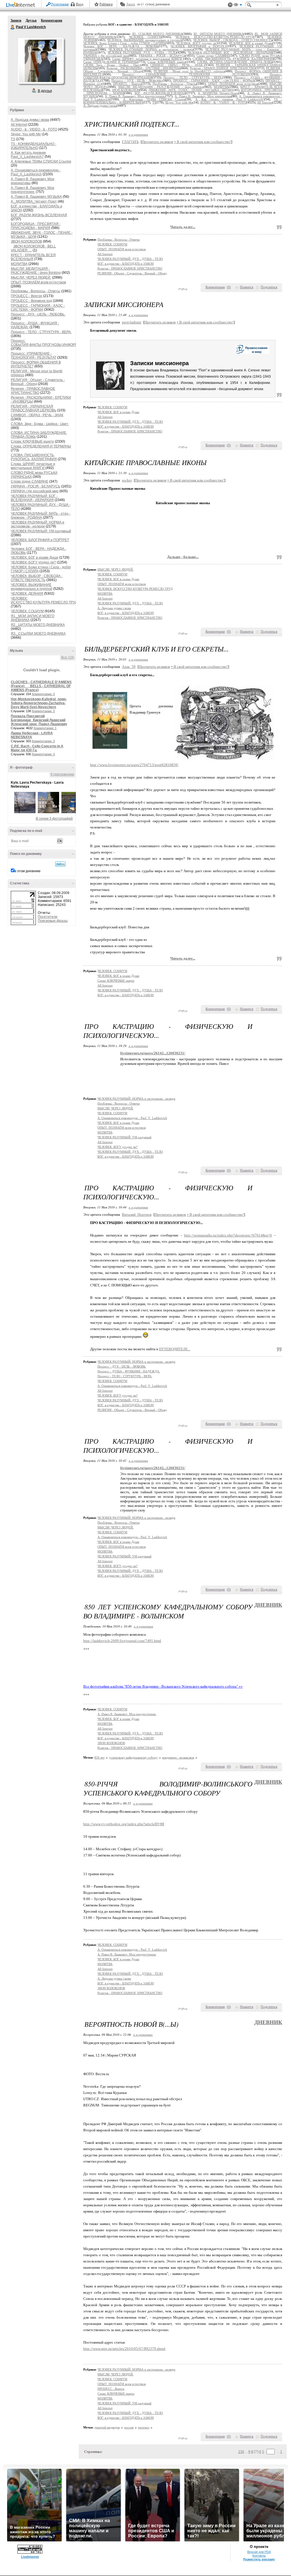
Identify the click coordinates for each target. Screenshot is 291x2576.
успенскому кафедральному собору (133, 1757)
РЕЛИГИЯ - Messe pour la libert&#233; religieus (189, 71)
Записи (16, 20)
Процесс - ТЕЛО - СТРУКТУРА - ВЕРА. (41, 332)
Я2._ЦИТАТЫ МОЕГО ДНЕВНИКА (38, 625)
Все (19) (68, 657)
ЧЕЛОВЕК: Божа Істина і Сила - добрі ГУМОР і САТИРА (124, 43)
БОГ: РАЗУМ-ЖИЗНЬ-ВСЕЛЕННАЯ (39, 215)
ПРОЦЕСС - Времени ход (31, 301)
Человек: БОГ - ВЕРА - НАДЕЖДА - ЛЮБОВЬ (121, 46)
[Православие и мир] (252, 354)
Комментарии (52, 20)
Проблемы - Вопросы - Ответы (36, 291)
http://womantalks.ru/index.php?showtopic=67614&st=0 (228, 1235)
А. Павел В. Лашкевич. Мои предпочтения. (33, 190)
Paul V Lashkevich (13, 27)
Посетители (48, 917)
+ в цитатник (138, 134)
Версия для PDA (259, 2552)
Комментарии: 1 (45, 728)
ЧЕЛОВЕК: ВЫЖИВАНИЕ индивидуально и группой (32, 587)
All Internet (19, 125)
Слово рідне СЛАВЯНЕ (30, 481)
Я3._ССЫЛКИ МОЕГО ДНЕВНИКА (38, 634)
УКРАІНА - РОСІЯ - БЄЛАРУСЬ (36, 486)
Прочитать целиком (157, 142)
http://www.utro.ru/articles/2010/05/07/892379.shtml (124, 2349)
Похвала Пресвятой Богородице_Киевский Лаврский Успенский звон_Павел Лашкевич (39, 720)
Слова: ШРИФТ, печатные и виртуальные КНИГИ (33, 466)
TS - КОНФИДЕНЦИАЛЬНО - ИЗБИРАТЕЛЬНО (34, 146)
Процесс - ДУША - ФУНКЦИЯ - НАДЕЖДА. (129, 1371)
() (229, 287)
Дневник (268, 1605)
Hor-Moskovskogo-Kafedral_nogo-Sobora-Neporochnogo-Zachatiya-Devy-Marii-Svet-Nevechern (39, 703)
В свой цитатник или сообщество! (202, 142)
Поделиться (269, 287)
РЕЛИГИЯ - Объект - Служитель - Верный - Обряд (132, 273)
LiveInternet (22, 5)
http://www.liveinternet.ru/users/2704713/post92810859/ (134, 765)
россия (129, 2427)
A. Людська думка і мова (30, 120)
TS (13, 139)
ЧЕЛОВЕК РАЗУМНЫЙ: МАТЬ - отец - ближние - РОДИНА (41, 516)
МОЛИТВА (19, 264)
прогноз (144, 2427)
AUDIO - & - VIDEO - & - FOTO (34, 129)
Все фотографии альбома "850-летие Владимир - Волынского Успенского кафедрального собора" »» (163, 1686)
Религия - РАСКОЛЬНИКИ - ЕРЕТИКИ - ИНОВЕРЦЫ (144, 68)
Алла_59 (129, 667)
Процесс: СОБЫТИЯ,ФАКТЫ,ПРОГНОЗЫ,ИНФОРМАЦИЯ (49, 343)
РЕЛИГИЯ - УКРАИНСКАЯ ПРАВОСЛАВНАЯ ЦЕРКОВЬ (34, 408)
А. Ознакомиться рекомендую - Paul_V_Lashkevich (36, 172)
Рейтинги (106, 4)
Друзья (31, 20)
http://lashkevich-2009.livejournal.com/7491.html (122, 1641)
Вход (80, 4)
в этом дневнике (28, 871)
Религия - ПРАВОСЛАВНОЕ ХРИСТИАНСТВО (33, 391)
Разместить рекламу (259, 2559)
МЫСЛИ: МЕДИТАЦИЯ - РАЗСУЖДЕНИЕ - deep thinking (36, 271)
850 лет (99, 1757)
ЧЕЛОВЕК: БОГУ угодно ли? (33, 562)
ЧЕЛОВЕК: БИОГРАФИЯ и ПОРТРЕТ (40, 540)
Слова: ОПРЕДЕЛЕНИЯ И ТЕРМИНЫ (41, 446)
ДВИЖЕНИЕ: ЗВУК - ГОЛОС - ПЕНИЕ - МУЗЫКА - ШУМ (189, 90)
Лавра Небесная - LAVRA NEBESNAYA (32, 735)
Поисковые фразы (53, 921)
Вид (238, 6)
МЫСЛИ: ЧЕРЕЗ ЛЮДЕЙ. (31, 277)
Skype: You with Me (26, 134)
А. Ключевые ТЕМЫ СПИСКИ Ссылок (41, 161)
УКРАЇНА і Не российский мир (35, 491)
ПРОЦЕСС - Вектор (27, 296)
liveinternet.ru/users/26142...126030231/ (153, 1053)
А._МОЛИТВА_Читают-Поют (34, 201)
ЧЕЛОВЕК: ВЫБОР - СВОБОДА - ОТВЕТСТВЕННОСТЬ (37, 578)
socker (127, 480)
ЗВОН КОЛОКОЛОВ (26, 241)
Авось (131, 4)
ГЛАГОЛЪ (130, 142)
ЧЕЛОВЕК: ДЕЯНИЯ (27, 594)
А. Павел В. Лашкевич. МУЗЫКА (36, 197)
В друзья (45, 91)
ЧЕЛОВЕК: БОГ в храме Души (35, 558)
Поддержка (230, 5)
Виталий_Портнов (137, 1215)
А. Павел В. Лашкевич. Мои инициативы (203, 96)
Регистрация (60, 4)
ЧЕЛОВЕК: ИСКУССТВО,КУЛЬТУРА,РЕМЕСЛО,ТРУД (44, 600)
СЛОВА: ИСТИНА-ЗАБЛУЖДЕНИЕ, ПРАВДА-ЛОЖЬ (235, 62)
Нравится (247, 287)
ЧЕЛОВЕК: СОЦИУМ (27, 611)
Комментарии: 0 (43, 694)
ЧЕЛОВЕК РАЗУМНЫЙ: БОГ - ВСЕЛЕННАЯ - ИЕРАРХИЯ (34, 498)
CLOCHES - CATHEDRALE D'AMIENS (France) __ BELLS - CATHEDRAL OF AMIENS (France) (41, 686)
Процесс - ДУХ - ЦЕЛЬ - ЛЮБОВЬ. (38, 314)
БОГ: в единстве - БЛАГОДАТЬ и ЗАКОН (126, 264)
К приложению (62, 774)
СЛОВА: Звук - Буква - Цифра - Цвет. (40, 424)
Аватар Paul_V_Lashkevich (41, 61)
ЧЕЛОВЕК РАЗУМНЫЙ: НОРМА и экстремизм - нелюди (38, 524)
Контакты (259, 2556)
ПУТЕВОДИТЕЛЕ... (175, 1349)
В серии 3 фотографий (54, 819)
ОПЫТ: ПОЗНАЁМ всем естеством (38, 282)
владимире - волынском (178, 1757)
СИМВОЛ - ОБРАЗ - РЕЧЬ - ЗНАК (37, 415)
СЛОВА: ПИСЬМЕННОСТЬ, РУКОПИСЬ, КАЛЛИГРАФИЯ (34, 457)
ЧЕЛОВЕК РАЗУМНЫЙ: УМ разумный (41, 531)
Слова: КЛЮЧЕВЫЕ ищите (32, 441)
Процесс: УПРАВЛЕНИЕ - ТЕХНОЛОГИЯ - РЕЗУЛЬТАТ (34, 356)
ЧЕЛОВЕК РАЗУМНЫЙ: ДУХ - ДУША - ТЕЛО (142, 53)
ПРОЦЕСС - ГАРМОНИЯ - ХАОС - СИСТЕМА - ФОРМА (38, 308)
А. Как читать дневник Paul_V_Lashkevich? (28, 155)
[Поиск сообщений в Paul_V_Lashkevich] (60, 864)
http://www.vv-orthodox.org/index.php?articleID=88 (124, 1824)
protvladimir (132, 322)
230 (241, 2452)
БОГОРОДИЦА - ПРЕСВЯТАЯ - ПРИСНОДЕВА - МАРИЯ (36, 226)
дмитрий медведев (107, 2427)
